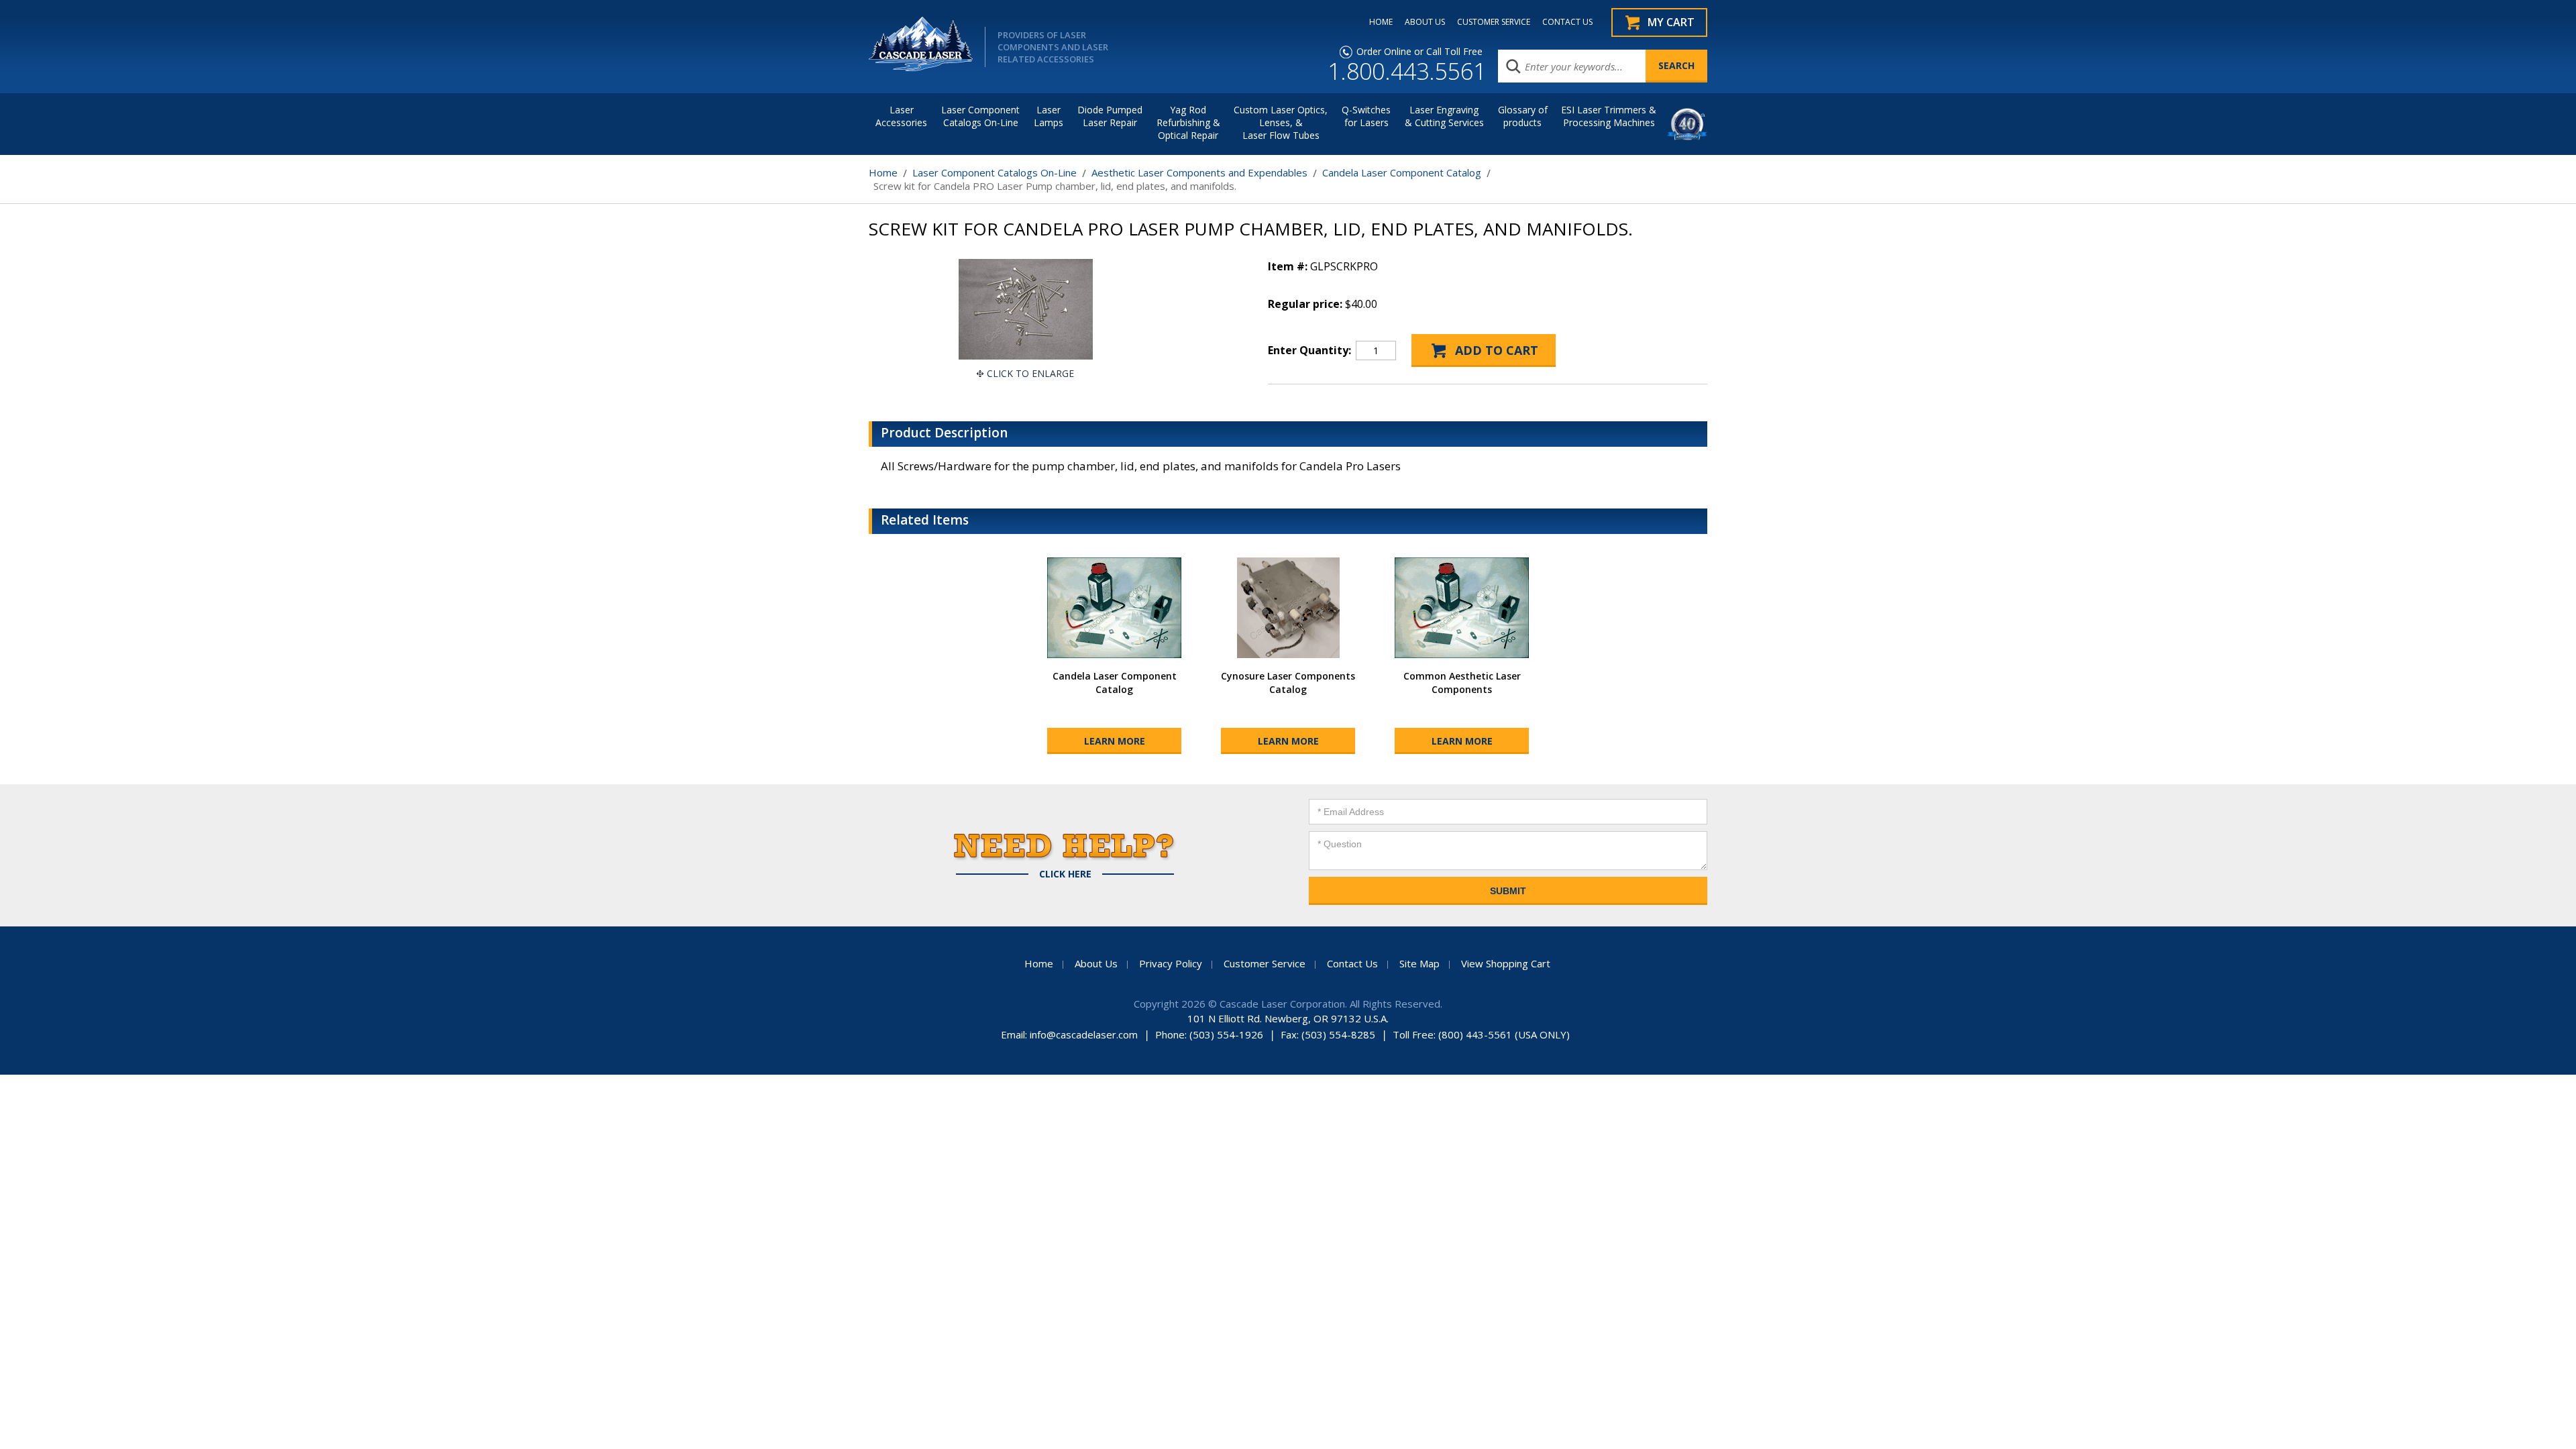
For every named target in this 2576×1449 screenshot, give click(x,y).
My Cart (1671, 22)
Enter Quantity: (1309, 350)
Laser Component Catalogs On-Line (980, 116)
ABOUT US (1425, 22)
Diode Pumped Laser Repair (1110, 116)
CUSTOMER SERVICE (1494, 22)
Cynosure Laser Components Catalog (1288, 683)
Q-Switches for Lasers (1366, 116)
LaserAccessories (901, 116)
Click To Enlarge (1030, 373)
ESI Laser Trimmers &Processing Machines (1609, 116)
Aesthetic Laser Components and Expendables (1199, 172)
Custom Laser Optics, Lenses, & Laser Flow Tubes (1281, 122)
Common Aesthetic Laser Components (1462, 683)
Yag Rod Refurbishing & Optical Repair (1188, 122)
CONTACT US (1567, 22)
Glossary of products (1523, 116)
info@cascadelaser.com (1084, 1034)
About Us (1096, 963)
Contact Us (1352, 963)
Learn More (1115, 741)
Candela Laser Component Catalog (1402, 172)
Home (883, 172)
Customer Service (1265, 963)
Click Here (1065, 874)
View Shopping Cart (1506, 963)
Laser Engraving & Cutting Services (1444, 116)
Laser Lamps (1049, 116)
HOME (1381, 22)
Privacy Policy (1171, 963)
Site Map (1419, 963)
